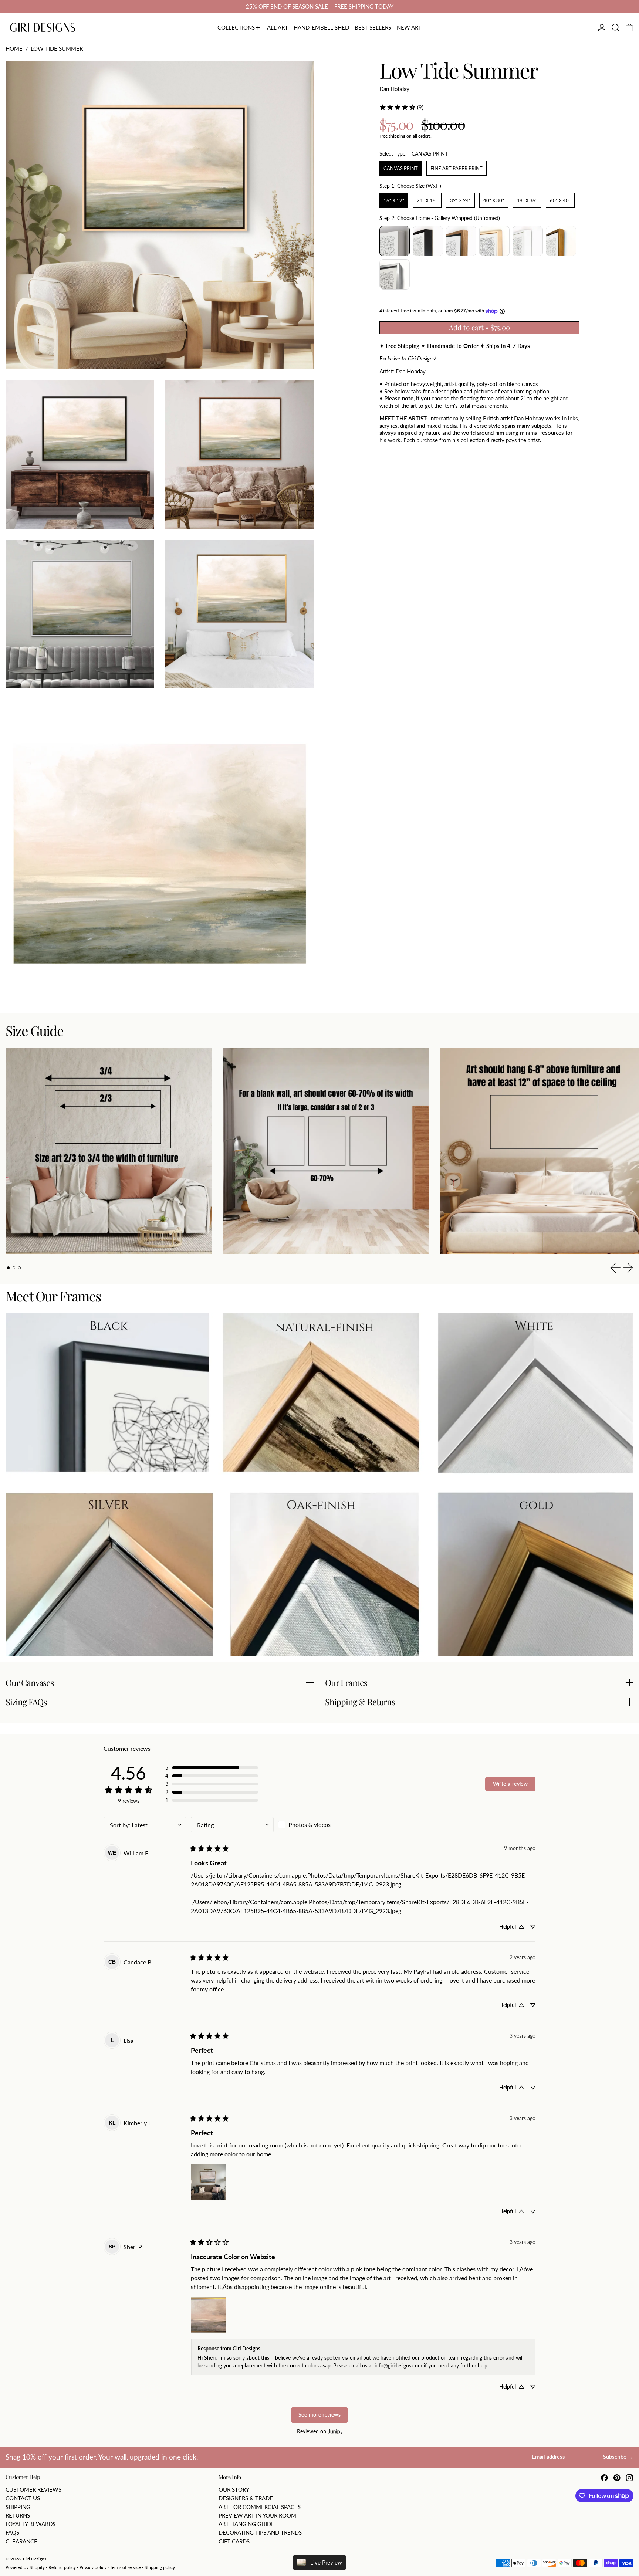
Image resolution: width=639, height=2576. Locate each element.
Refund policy (62, 2567)
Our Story (234, 2489)
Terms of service (125, 2567)
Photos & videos (310, 1824)
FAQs (12, 2532)
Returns (18, 2515)
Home (14, 48)
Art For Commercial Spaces (260, 2507)
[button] (616, 28)
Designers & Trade (246, 2498)
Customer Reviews (33, 2489)
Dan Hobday (394, 88)
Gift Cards (234, 2541)
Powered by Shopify (25, 2567)
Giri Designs (35, 2559)
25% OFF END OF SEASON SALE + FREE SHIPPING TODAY (320, 6)
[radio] (401, 168)
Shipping (18, 2507)
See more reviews (319, 2415)
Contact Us (23, 2498)
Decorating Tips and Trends (260, 2532)
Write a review (510, 1784)
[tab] (9, 1268)
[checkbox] (319, 1825)
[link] (401, 107)
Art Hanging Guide (246, 2524)
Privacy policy (93, 2567)
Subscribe (615, 2457)
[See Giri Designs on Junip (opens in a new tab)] (335, 2432)
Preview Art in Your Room (257, 2515)
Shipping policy (160, 2567)
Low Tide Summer (57, 48)
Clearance (21, 2541)
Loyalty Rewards (31, 2524)
